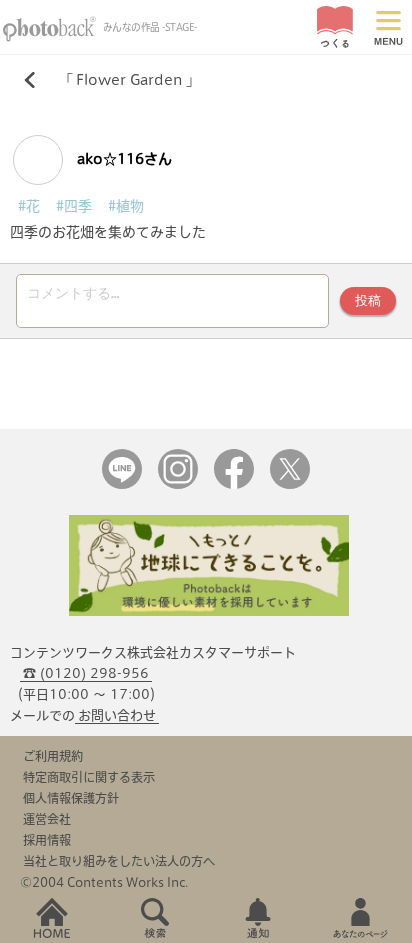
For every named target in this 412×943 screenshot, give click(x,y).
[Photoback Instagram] (178, 484)
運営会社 (47, 819)
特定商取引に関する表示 (89, 777)
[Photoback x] (290, 484)
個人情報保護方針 (71, 798)
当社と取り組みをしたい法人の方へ (119, 861)
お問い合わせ (117, 715)
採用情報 (47, 840)
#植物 (126, 206)
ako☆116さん (122, 159)
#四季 (74, 206)
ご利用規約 (53, 756)
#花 (29, 206)
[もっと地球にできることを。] (209, 611)
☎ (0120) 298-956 (86, 673)
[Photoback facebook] (234, 484)
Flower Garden (129, 80)
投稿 (368, 300)
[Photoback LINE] (122, 484)
